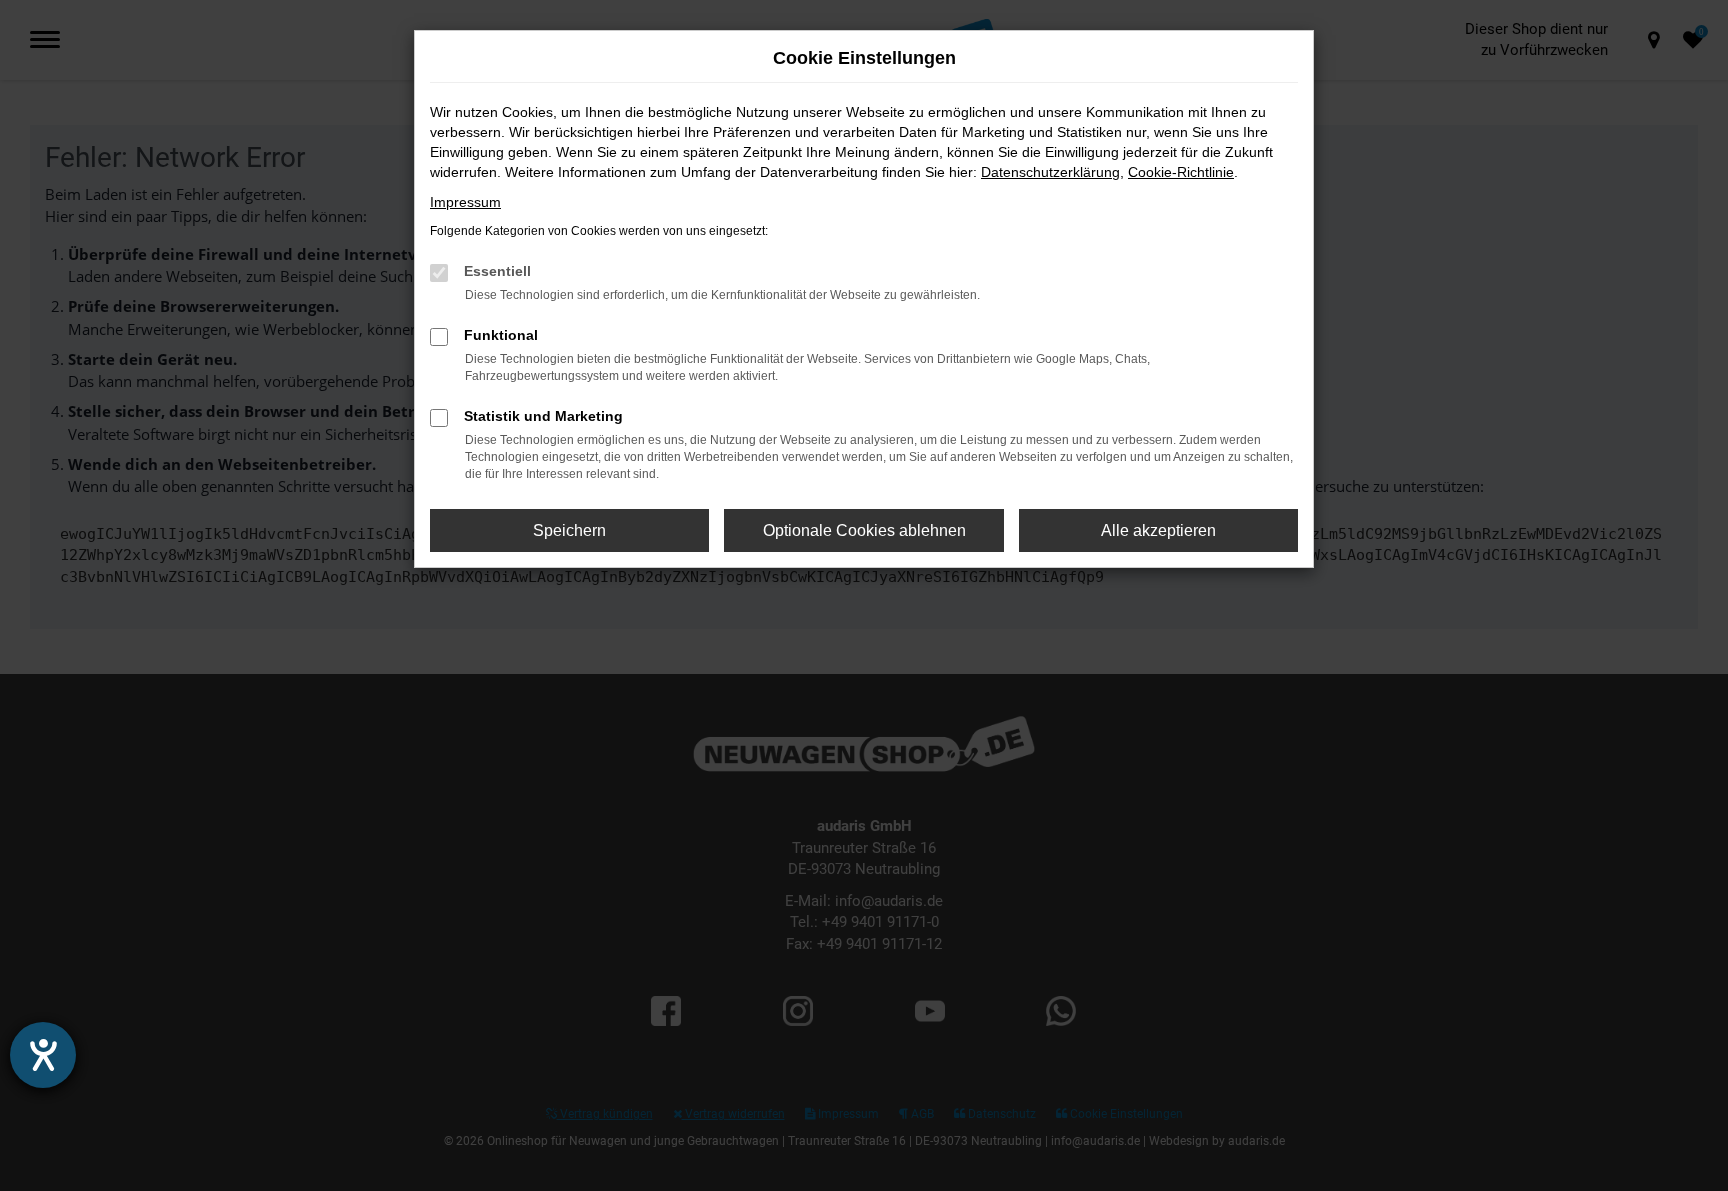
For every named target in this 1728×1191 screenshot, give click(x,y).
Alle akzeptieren (1158, 530)
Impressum (465, 202)
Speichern (569, 530)
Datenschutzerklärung (1050, 172)
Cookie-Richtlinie (1181, 172)
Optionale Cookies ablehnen (864, 530)
